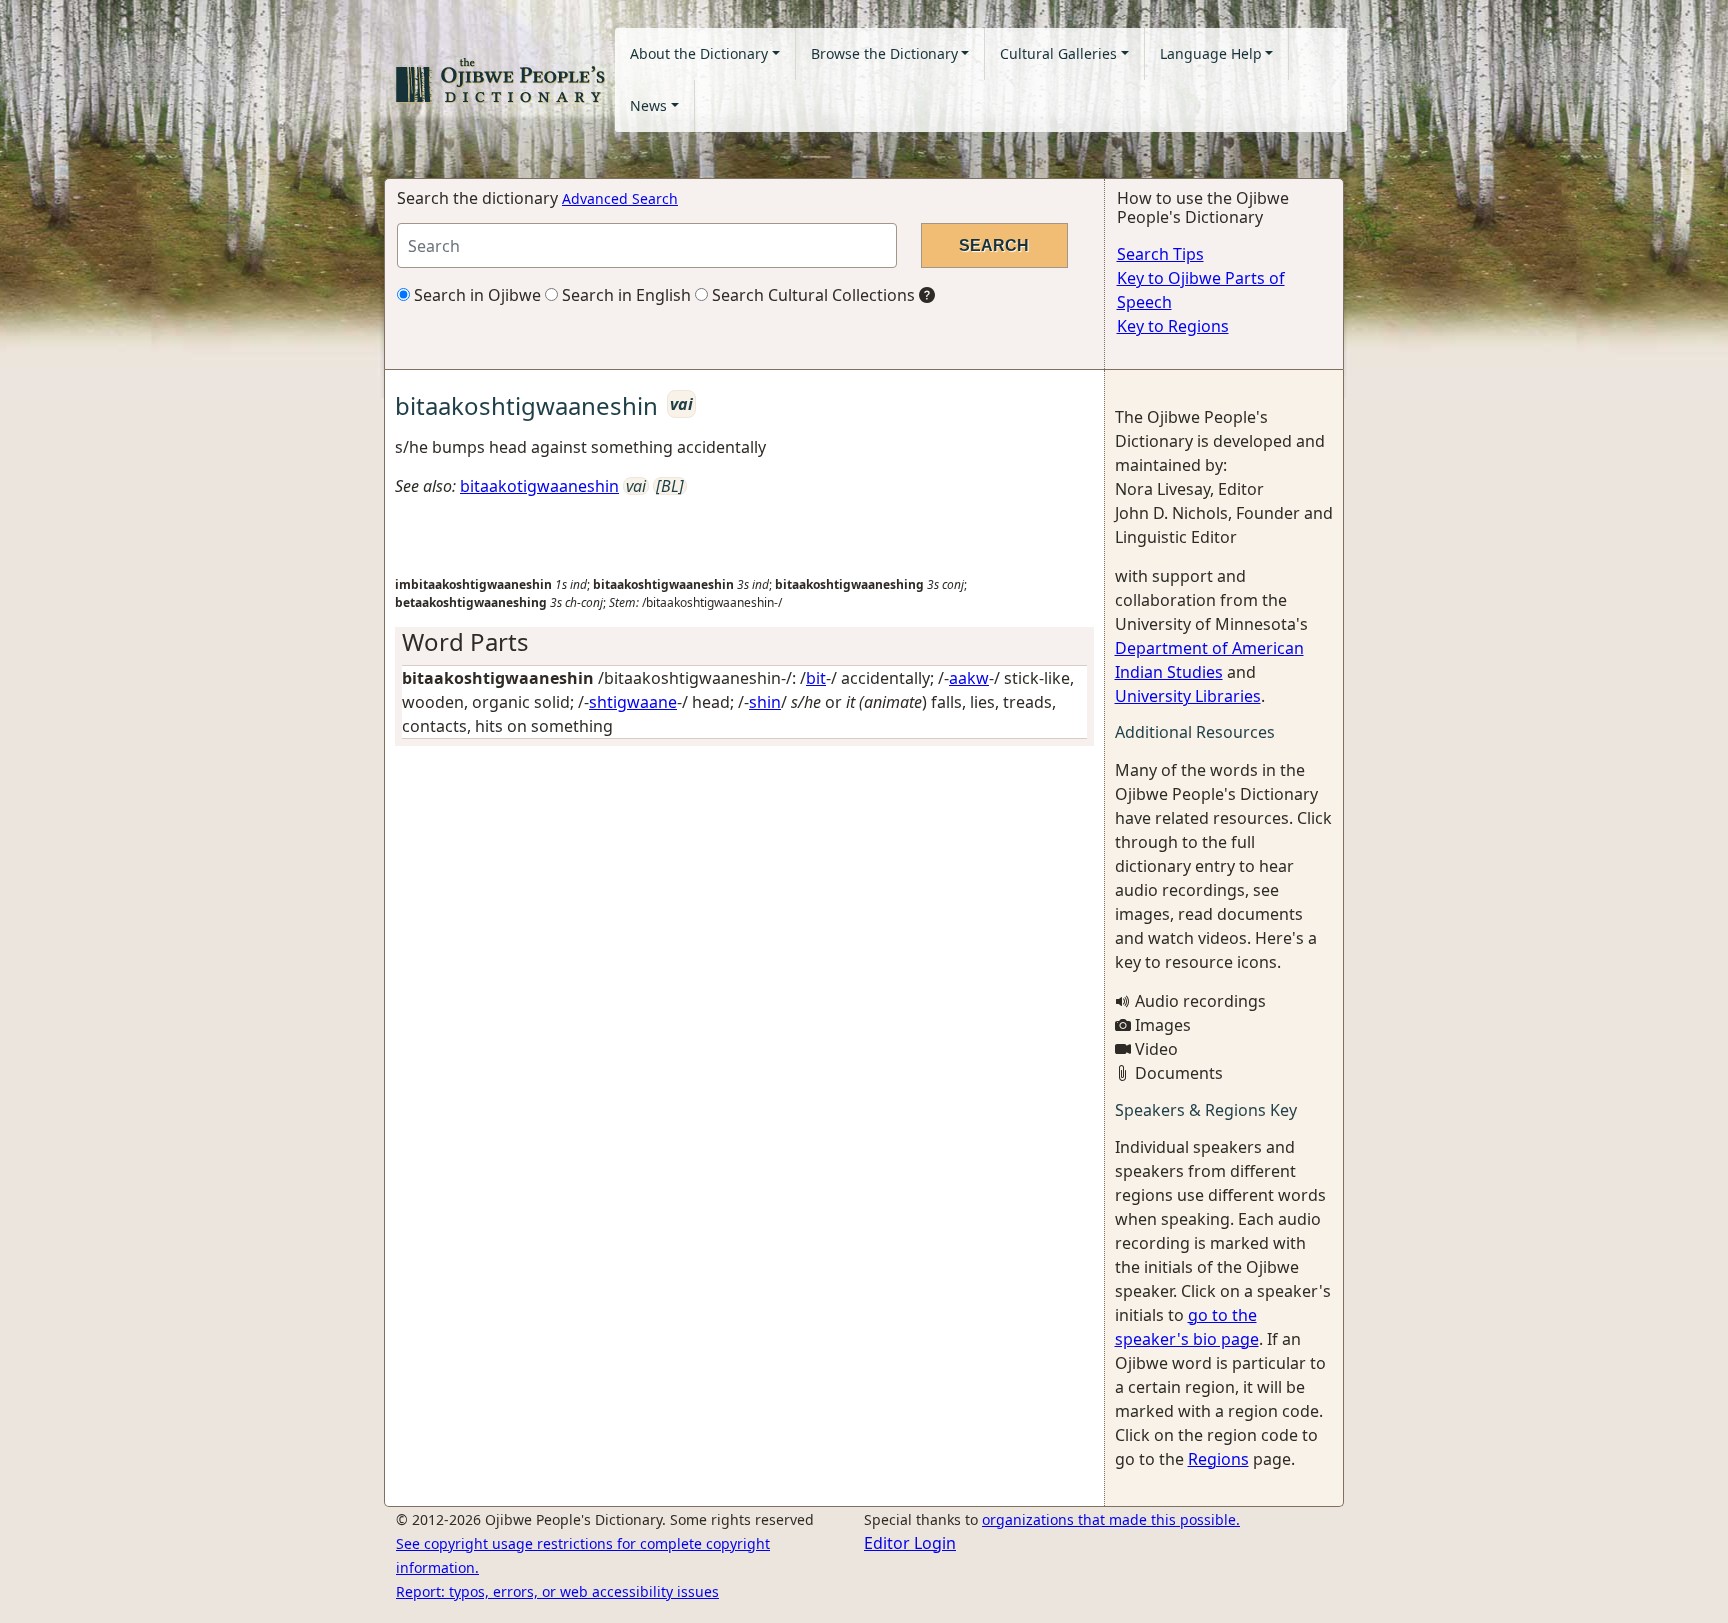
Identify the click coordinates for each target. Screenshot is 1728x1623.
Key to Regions (1173, 326)
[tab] (744, 642)
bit (816, 678)
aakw (969, 678)
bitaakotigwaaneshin (539, 486)
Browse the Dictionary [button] (884, 53)
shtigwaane (633, 702)
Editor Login (910, 1543)
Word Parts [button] (465, 641)
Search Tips (1160, 254)
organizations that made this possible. (1111, 1519)
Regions (1218, 1459)
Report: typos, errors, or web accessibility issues (557, 1591)
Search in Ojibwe (475, 295)
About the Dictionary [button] (699, 53)
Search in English (624, 295)
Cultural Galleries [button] (1058, 53)
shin (765, 702)
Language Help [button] (1211, 53)
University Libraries (1188, 696)
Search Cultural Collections (811, 295)
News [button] (648, 105)
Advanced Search (620, 198)
